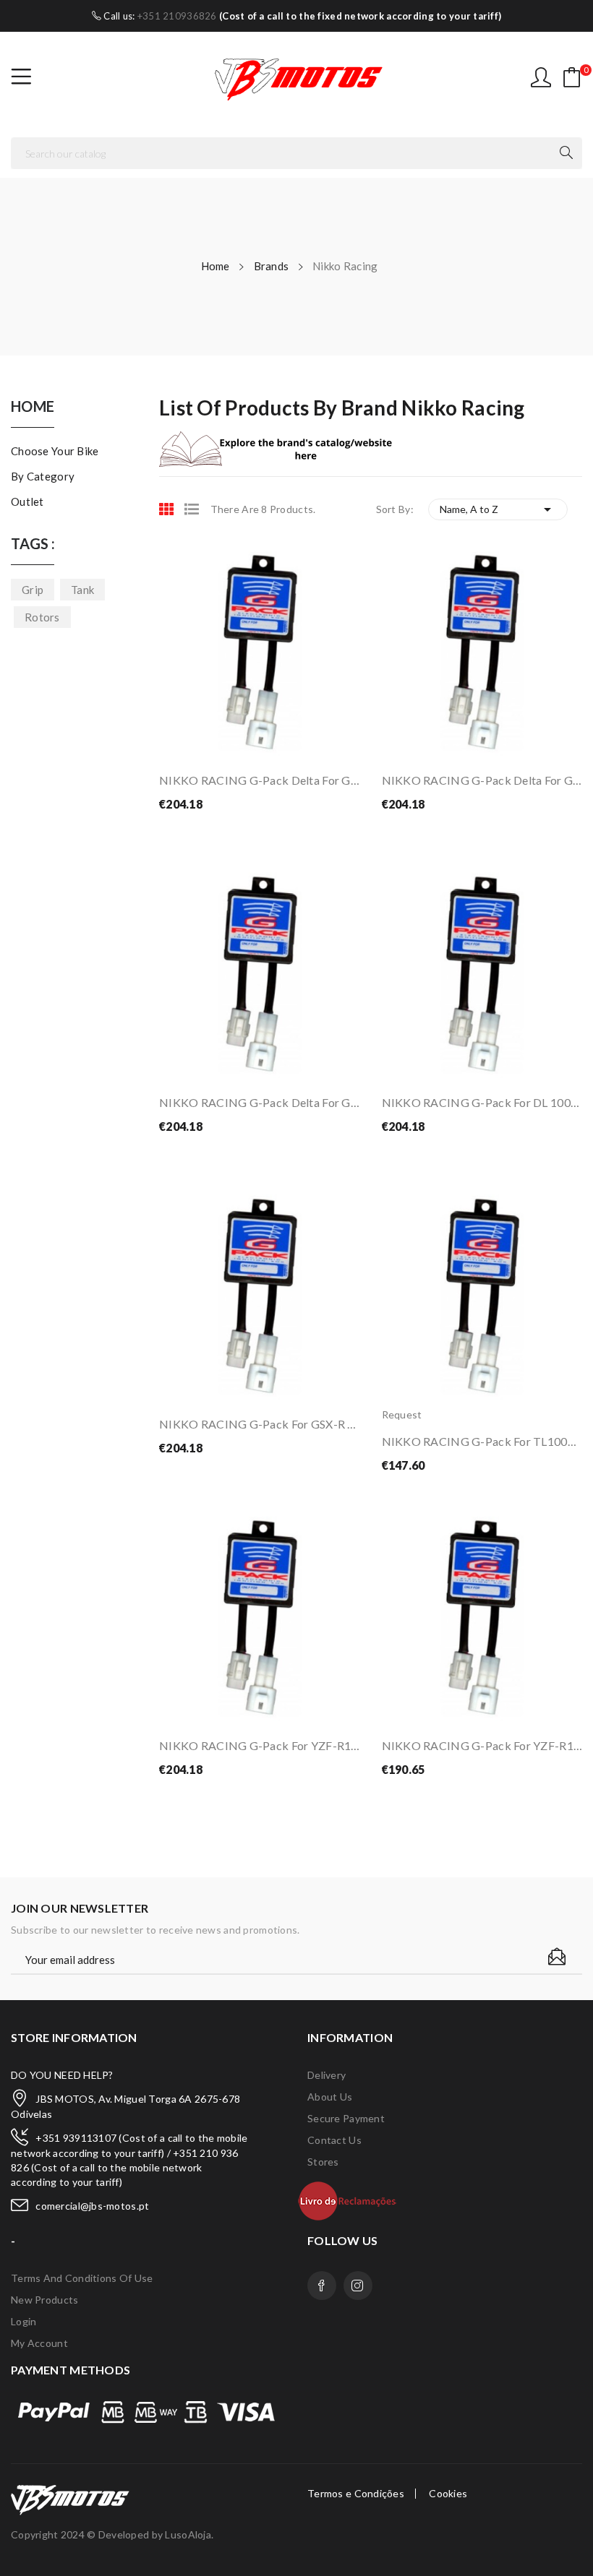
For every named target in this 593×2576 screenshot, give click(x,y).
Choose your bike (55, 451)
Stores (323, 2162)
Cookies (448, 2494)
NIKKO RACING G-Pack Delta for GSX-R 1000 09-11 (260, 1102)
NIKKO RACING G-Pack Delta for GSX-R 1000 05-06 (260, 780)
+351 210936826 (177, 16)
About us (330, 2097)
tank (82, 590)
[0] (572, 77)
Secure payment (346, 2118)
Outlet (27, 501)
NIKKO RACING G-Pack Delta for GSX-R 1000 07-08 (482, 780)
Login (24, 2321)
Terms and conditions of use (82, 2278)
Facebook (322, 2286)
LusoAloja (188, 2534)
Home (33, 407)
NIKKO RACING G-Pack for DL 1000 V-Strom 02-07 (482, 1102)
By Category (43, 476)
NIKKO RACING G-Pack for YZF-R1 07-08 (260, 1745)
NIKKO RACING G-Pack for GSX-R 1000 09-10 (260, 1424)
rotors (42, 617)
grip (33, 590)
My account (39, 2343)
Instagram (358, 2286)
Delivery (327, 2075)
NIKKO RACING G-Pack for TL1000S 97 (482, 1441)
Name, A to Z (498, 509)
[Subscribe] (557, 1957)
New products (44, 2300)
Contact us (334, 2140)
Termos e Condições (356, 2494)
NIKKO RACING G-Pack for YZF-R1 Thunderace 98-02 (482, 1745)
